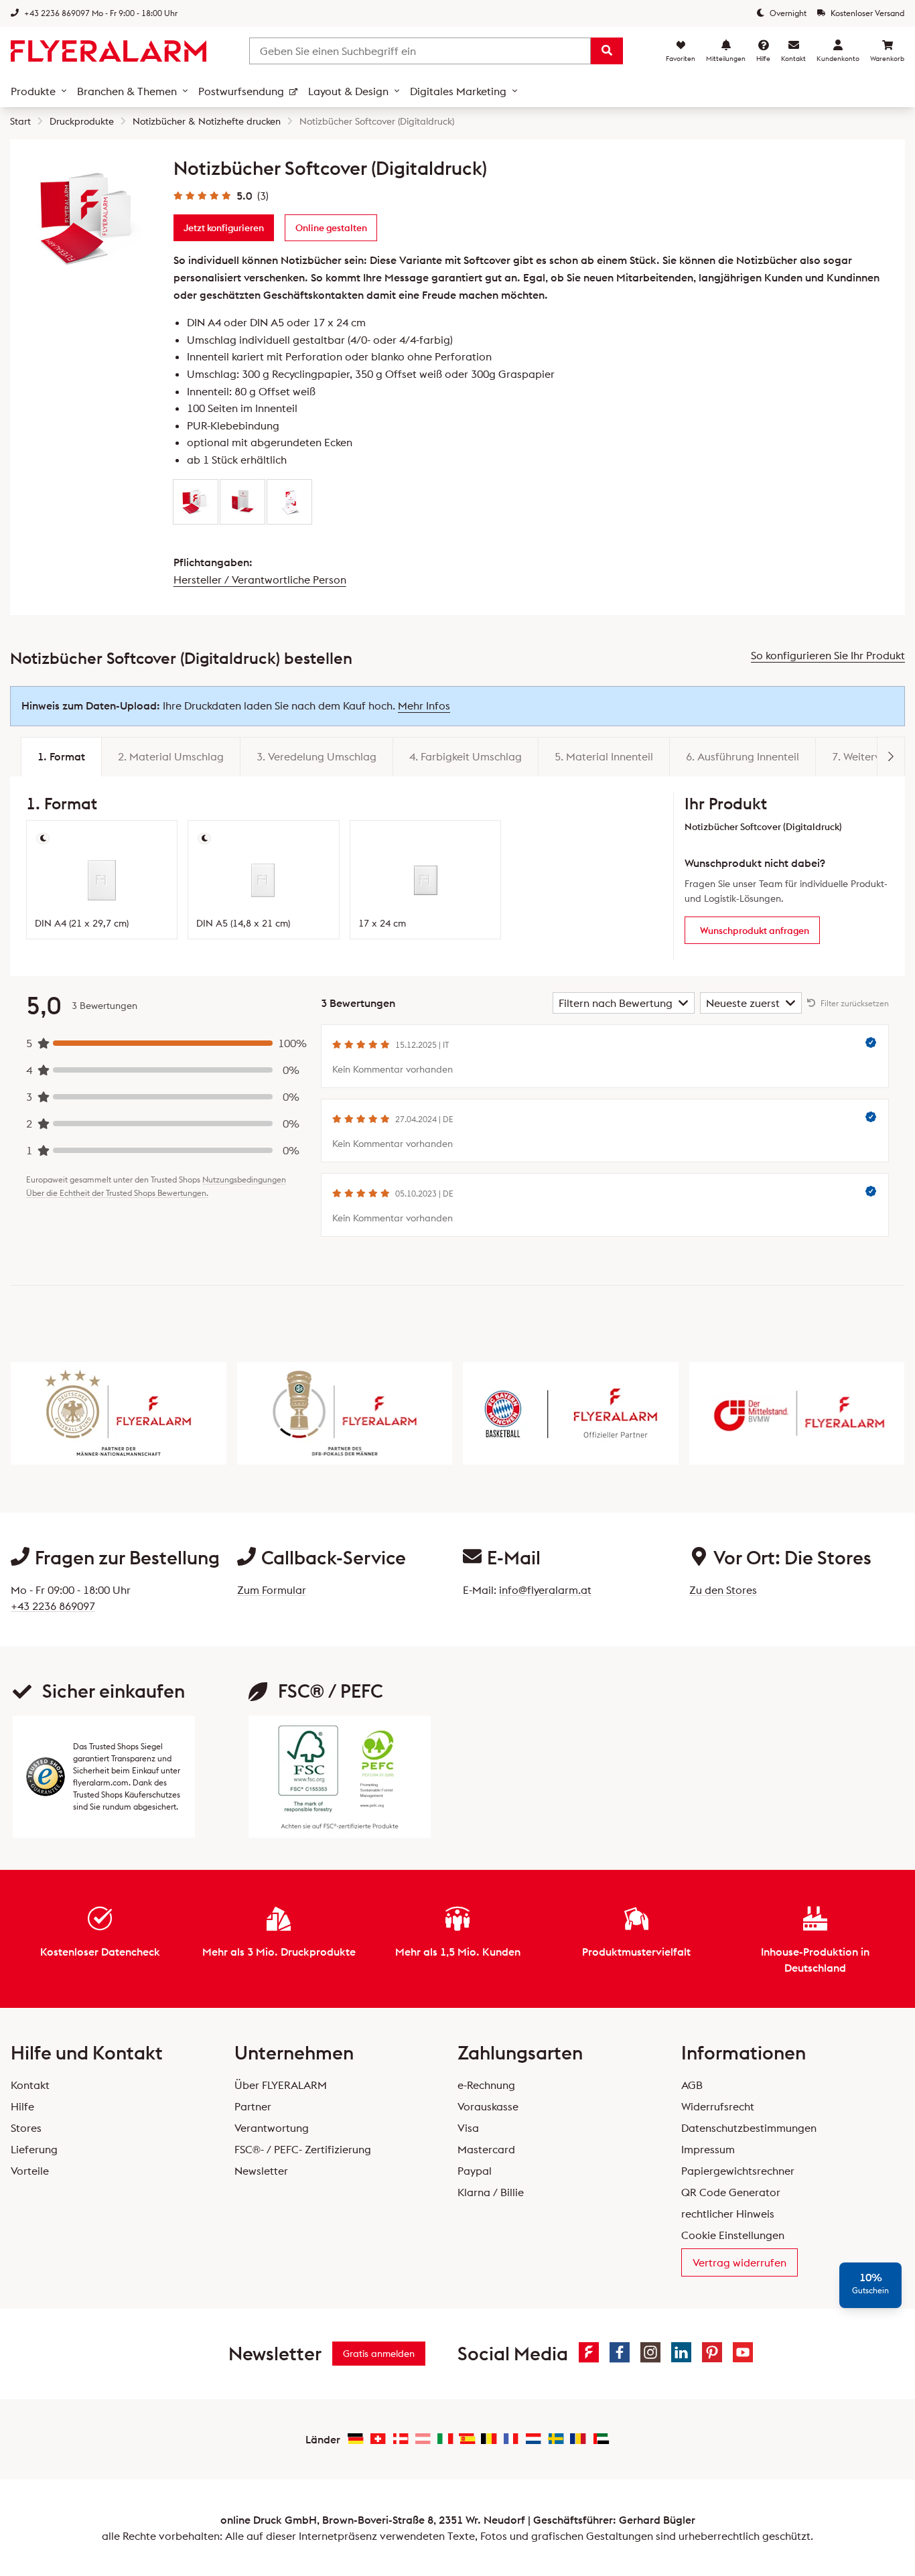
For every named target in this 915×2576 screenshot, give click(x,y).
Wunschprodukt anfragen (755, 931)
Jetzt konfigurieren (224, 228)
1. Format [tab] (61, 756)
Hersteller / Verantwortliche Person (260, 580)
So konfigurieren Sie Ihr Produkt (828, 655)
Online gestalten (331, 228)
